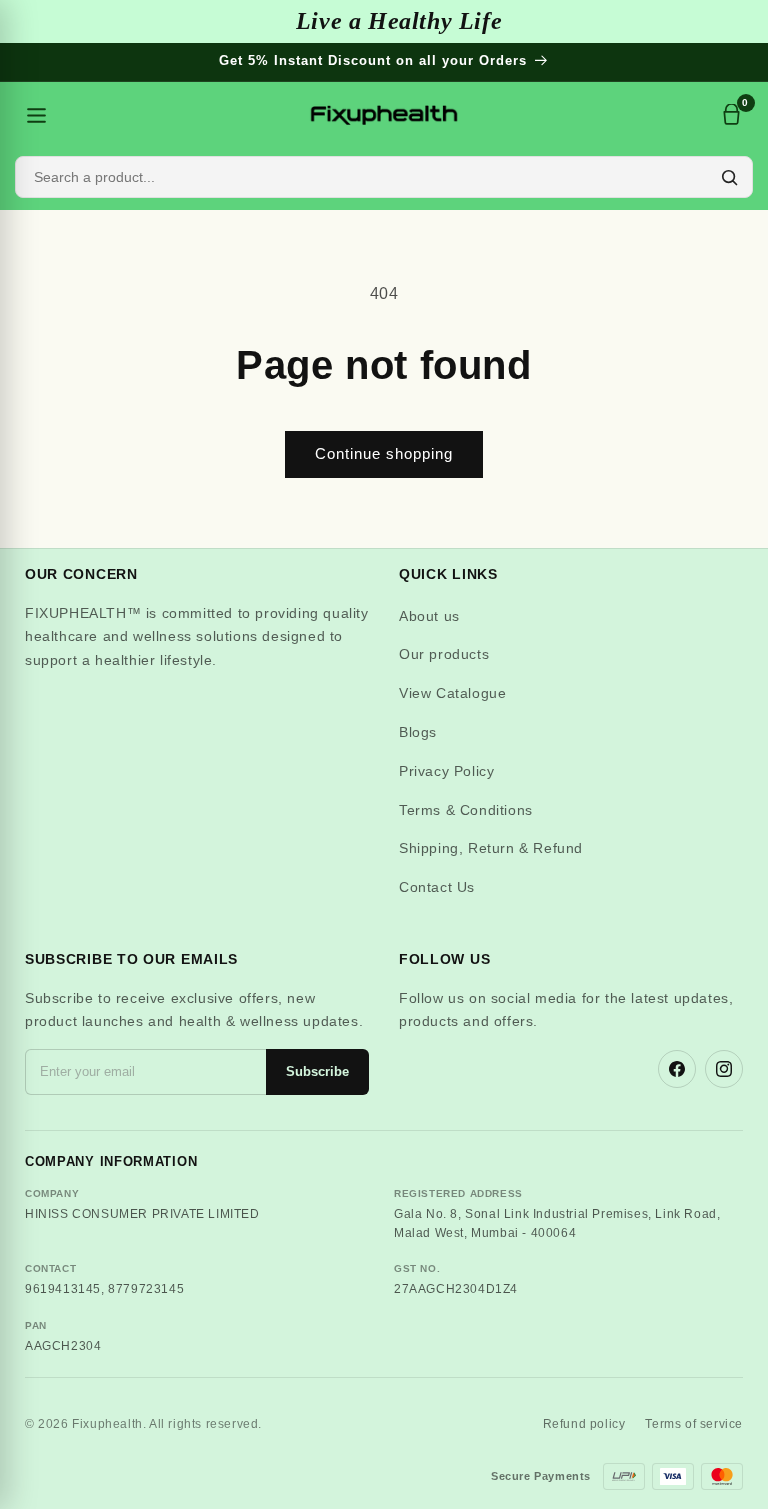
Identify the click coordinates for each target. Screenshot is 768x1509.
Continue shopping (384, 453)
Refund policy (584, 1424)
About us (429, 616)
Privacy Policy (446, 771)
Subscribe (317, 1071)
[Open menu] (36, 115)
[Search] (729, 177)
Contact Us (437, 887)
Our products (444, 654)
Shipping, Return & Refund (491, 848)
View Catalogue (452, 693)
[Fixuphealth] (384, 115)
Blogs (418, 732)
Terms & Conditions (466, 810)
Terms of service (694, 1424)
